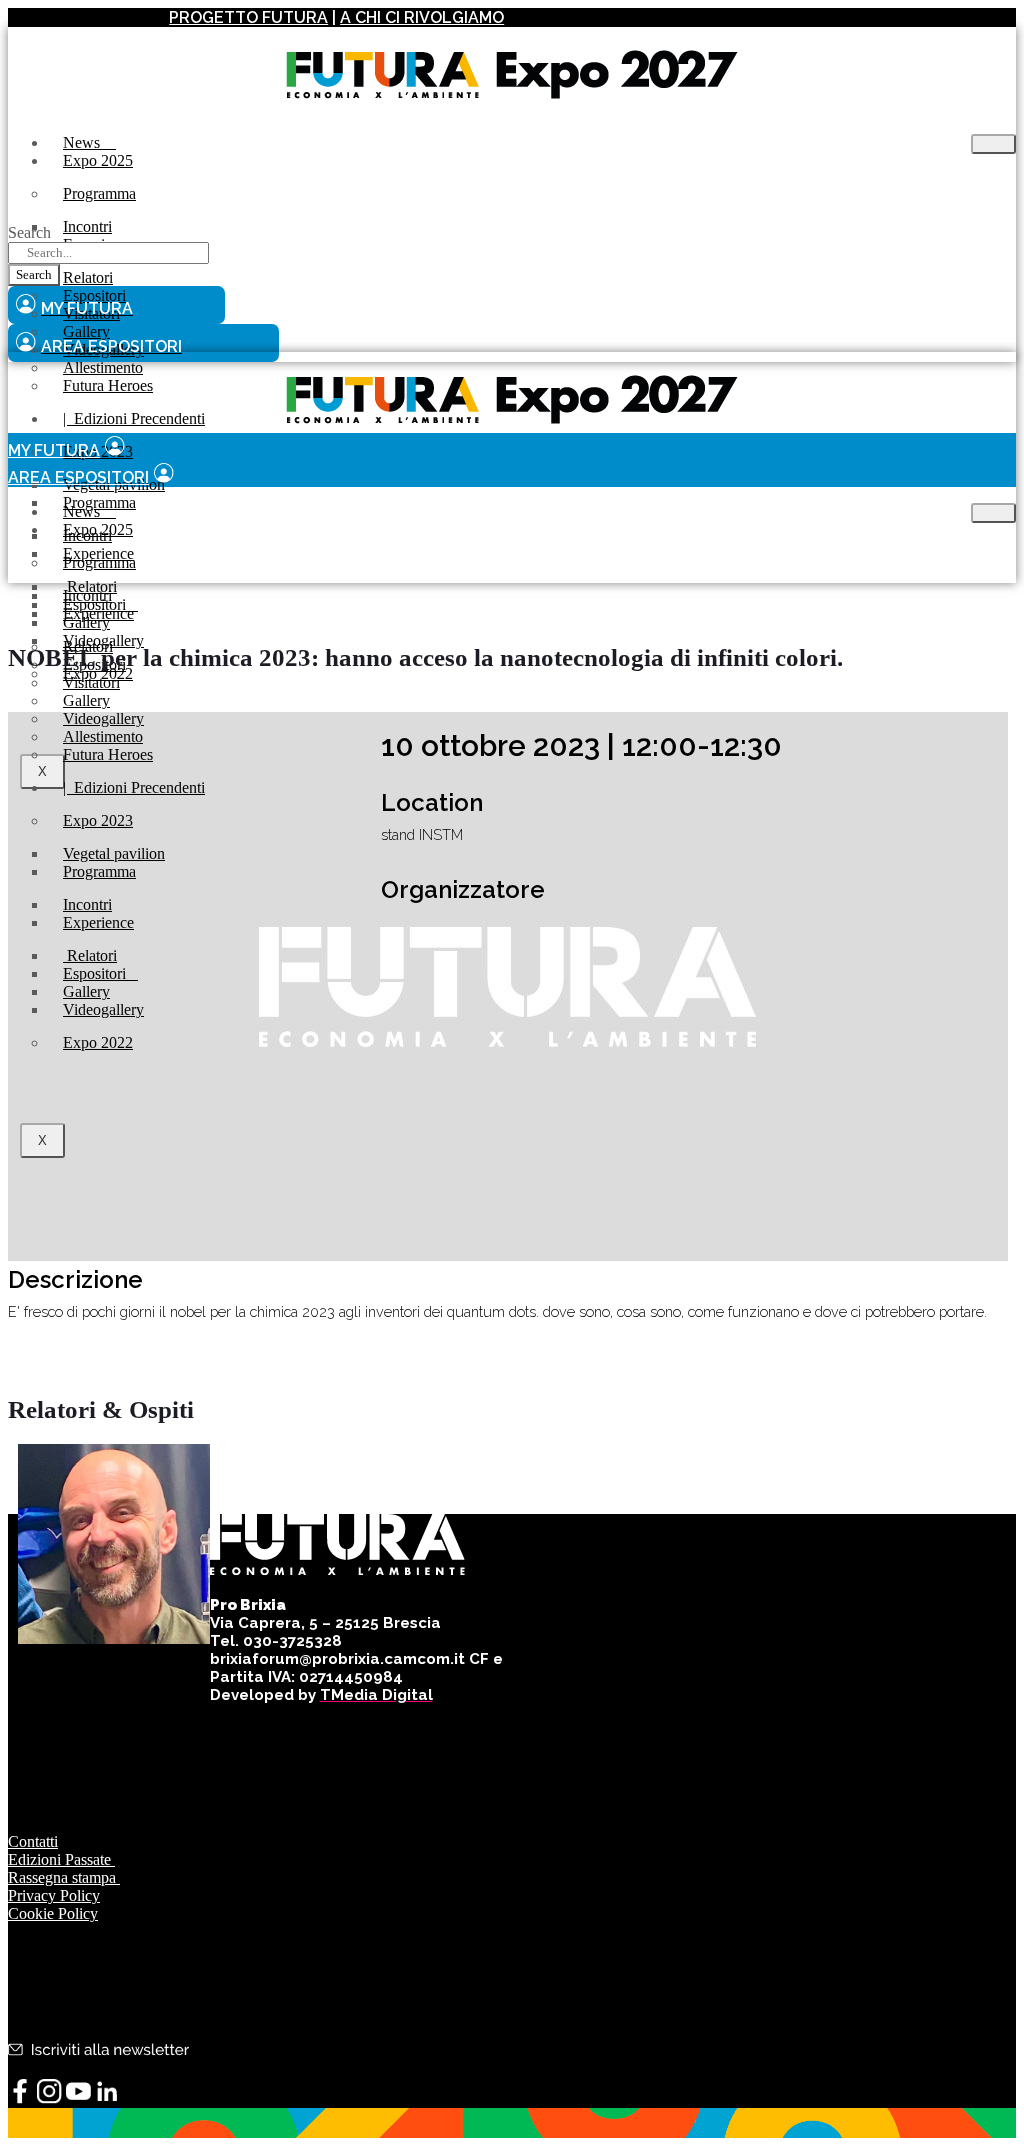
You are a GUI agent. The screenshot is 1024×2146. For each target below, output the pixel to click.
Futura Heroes (108, 385)
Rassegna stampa (64, 1877)
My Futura (54, 450)
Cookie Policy (53, 1913)
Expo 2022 (98, 1042)
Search (29, 232)
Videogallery (103, 1009)
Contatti (33, 1841)
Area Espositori (78, 477)
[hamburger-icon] (993, 144)
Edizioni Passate (61, 1859)
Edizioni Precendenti (134, 418)
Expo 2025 (98, 160)
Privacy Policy (54, 1895)
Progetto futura (248, 17)
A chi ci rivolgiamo (422, 17)
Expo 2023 (98, 820)
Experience (98, 613)
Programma (99, 193)
